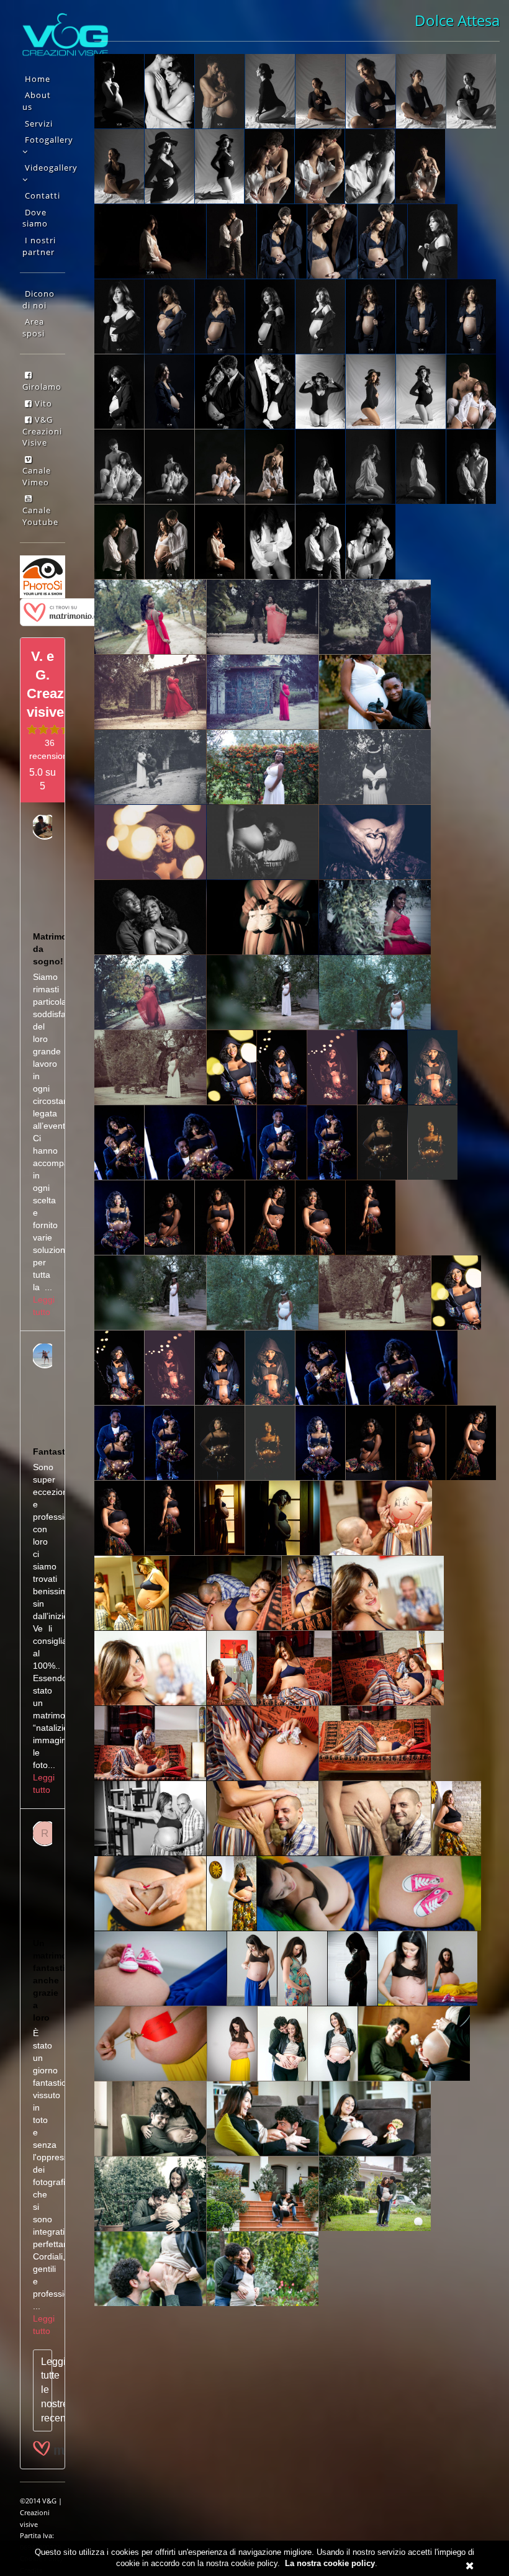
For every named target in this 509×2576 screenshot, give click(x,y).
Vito (42, 403)
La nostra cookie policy (330, 2563)
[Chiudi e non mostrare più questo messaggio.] (470, 2566)
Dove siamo (35, 218)
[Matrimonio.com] (68, 611)
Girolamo (42, 387)
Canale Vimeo (37, 476)
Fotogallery (49, 140)
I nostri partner (39, 246)
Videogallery (51, 168)
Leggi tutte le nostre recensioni (47, 2390)
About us (37, 101)
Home (38, 79)
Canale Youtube (40, 516)
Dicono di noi (38, 299)
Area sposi (34, 327)
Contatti (43, 195)
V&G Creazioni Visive (42, 431)
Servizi (39, 123)
